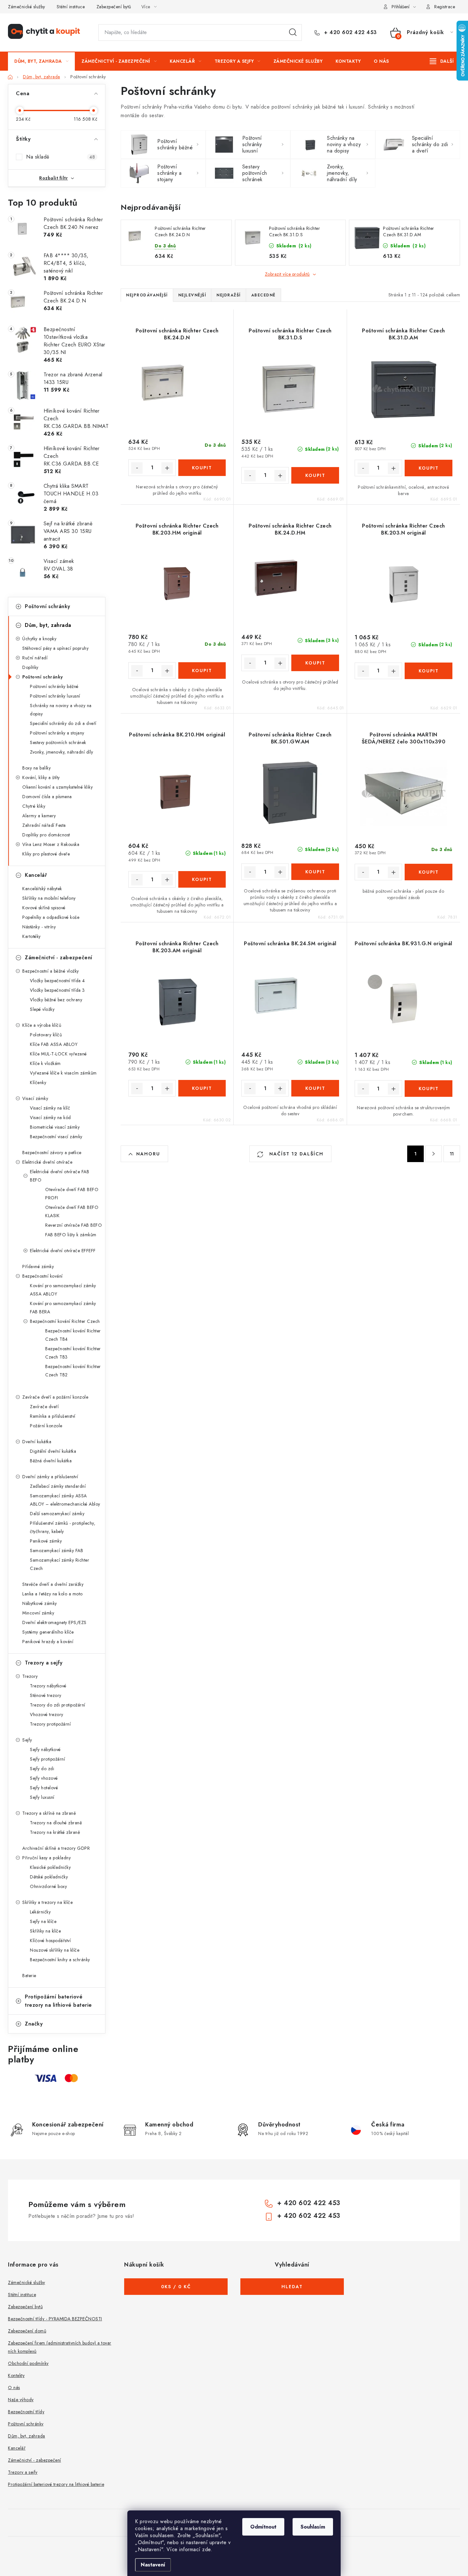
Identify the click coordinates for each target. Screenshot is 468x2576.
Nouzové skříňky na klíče (55, 1950)
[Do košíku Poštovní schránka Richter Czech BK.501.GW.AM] (315, 872)
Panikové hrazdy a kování (48, 1642)
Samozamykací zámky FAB (57, 1551)
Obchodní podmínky (28, 2363)
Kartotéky (32, 936)
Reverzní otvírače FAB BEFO (74, 1225)
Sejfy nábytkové (45, 1749)
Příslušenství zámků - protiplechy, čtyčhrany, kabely (63, 1527)
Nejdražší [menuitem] (229, 295)
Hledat (293, 32)
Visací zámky (35, 1098)
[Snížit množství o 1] (137, 468)
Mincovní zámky (38, 1613)
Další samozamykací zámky (57, 1514)
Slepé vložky (42, 1009)
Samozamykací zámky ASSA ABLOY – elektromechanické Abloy (65, 1500)
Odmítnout (263, 2527)
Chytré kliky (34, 806)
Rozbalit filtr (53, 178)
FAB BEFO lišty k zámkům (71, 1235)
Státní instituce (71, 7)
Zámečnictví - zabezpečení (59, 958)
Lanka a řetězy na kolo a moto (53, 1594)
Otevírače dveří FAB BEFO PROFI (72, 1194)
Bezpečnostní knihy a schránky (60, 1960)
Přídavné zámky (38, 1267)
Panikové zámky (46, 1541)
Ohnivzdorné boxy (48, 1886)
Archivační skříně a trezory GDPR (56, 1848)
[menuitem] (41, 61)
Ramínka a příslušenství (53, 1416)
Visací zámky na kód (50, 1118)
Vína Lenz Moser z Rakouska (51, 844)
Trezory (30, 1676)
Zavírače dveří (44, 1407)
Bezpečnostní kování (43, 1276)
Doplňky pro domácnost (46, 835)
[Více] (442, 61)
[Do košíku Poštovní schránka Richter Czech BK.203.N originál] (429, 671)
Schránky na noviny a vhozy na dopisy (61, 710)
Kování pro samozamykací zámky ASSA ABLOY (63, 1290)
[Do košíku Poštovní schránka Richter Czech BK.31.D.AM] (429, 468)
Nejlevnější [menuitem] (192, 295)
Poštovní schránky (48, 606)
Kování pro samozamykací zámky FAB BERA (63, 1308)
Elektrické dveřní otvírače (47, 1162)
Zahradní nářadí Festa (44, 825)
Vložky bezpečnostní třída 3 (57, 990)
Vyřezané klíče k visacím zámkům (63, 1073)
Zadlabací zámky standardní (58, 1486)
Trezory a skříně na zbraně (49, 1813)
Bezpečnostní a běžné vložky (51, 971)
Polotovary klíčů (46, 1035)
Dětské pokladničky (49, 1877)
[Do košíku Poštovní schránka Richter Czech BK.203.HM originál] (202, 671)
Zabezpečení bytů (114, 7)
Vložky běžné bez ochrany (56, 1000)
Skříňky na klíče (45, 1931)
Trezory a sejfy (44, 1663)
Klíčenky (38, 1082)
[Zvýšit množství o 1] (167, 468)
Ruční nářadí (35, 658)
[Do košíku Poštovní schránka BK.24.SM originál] (315, 1088)
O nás (14, 2388)
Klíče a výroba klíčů (42, 1025)
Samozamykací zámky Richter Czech (60, 1564)
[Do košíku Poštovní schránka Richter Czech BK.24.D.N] (202, 468)
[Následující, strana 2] (434, 1154)
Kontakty (16, 2375)
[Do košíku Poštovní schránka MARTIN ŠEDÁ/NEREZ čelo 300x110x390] (429, 872)
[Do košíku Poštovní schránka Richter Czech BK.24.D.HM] (315, 663)
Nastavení (153, 2565)
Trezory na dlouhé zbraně (56, 1823)
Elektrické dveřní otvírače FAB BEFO (60, 1176)
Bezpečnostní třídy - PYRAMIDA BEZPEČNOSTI (55, 2319)
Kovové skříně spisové (44, 908)
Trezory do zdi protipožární (58, 1705)
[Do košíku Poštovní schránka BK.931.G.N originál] (429, 1089)
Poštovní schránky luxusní (55, 696)
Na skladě (60, 157)
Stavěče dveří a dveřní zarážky (53, 1584)
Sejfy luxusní (42, 1797)
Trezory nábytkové (48, 1686)
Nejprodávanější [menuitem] (147, 295)
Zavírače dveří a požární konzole (55, 1397)
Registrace (445, 7)
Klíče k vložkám (45, 1063)
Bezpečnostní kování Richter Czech (65, 1321)
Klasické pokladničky (50, 1867)
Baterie (29, 1976)
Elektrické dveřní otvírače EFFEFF (63, 1251)
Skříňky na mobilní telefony (49, 898)
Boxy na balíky (36, 768)
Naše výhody (21, 2400)
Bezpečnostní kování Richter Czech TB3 (73, 1353)
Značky (34, 2024)
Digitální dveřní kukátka (53, 1451)
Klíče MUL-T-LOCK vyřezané (58, 1054)
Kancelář (36, 875)
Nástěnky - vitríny (39, 927)
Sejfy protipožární (47, 1759)
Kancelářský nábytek (42, 889)
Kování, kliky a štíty (41, 777)
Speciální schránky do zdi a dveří (63, 723)
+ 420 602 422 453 (350, 32)
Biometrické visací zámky (55, 1127)
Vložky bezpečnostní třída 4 (57, 981)
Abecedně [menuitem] (263, 295)
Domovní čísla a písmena (47, 797)
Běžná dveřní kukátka (51, 1461)
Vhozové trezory (47, 1714)
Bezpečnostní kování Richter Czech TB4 (73, 1335)
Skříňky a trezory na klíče (47, 1902)
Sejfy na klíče (43, 1921)
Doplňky (30, 667)
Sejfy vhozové (44, 1778)
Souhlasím (313, 2527)
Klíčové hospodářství (50, 1941)
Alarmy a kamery (39, 816)
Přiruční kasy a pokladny (46, 1858)
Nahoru (148, 1154)
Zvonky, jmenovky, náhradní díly (62, 752)
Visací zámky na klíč (50, 1108)
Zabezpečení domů (27, 2331)
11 (452, 1154)
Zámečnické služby (27, 7)
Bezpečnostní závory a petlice (52, 1153)
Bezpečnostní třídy (26, 2412)
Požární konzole (46, 1426)
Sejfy (27, 1740)
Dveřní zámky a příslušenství (50, 1477)
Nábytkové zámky (40, 1603)
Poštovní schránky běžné (54, 686)
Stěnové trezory (46, 1695)
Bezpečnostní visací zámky (56, 1137)
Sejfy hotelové (44, 1788)
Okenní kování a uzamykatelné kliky (57, 787)
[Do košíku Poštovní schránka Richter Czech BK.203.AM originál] (202, 1088)
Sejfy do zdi (42, 1769)
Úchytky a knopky (39, 639)
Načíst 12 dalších (295, 1154)
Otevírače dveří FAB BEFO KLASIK (72, 1211)
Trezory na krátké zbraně (55, 1832)
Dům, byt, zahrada (48, 625)
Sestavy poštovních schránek (58, 742)
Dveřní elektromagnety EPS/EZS (54, 1622)
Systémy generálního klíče (48, 1632)
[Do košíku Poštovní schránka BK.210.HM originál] (202, 879)
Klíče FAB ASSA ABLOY (54, 1044)
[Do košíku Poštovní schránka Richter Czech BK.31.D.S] (315, 475)
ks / (176, 2287)
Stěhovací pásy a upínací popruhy (55, 648)
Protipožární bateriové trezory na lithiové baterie (58, 2001)
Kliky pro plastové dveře (46, 854)
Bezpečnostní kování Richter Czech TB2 (73, 1371)
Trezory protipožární (50, 1724)
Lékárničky (40, 1912)
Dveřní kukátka (37, 1442)
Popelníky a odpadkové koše (51, 917)
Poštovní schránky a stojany (57, 733)
